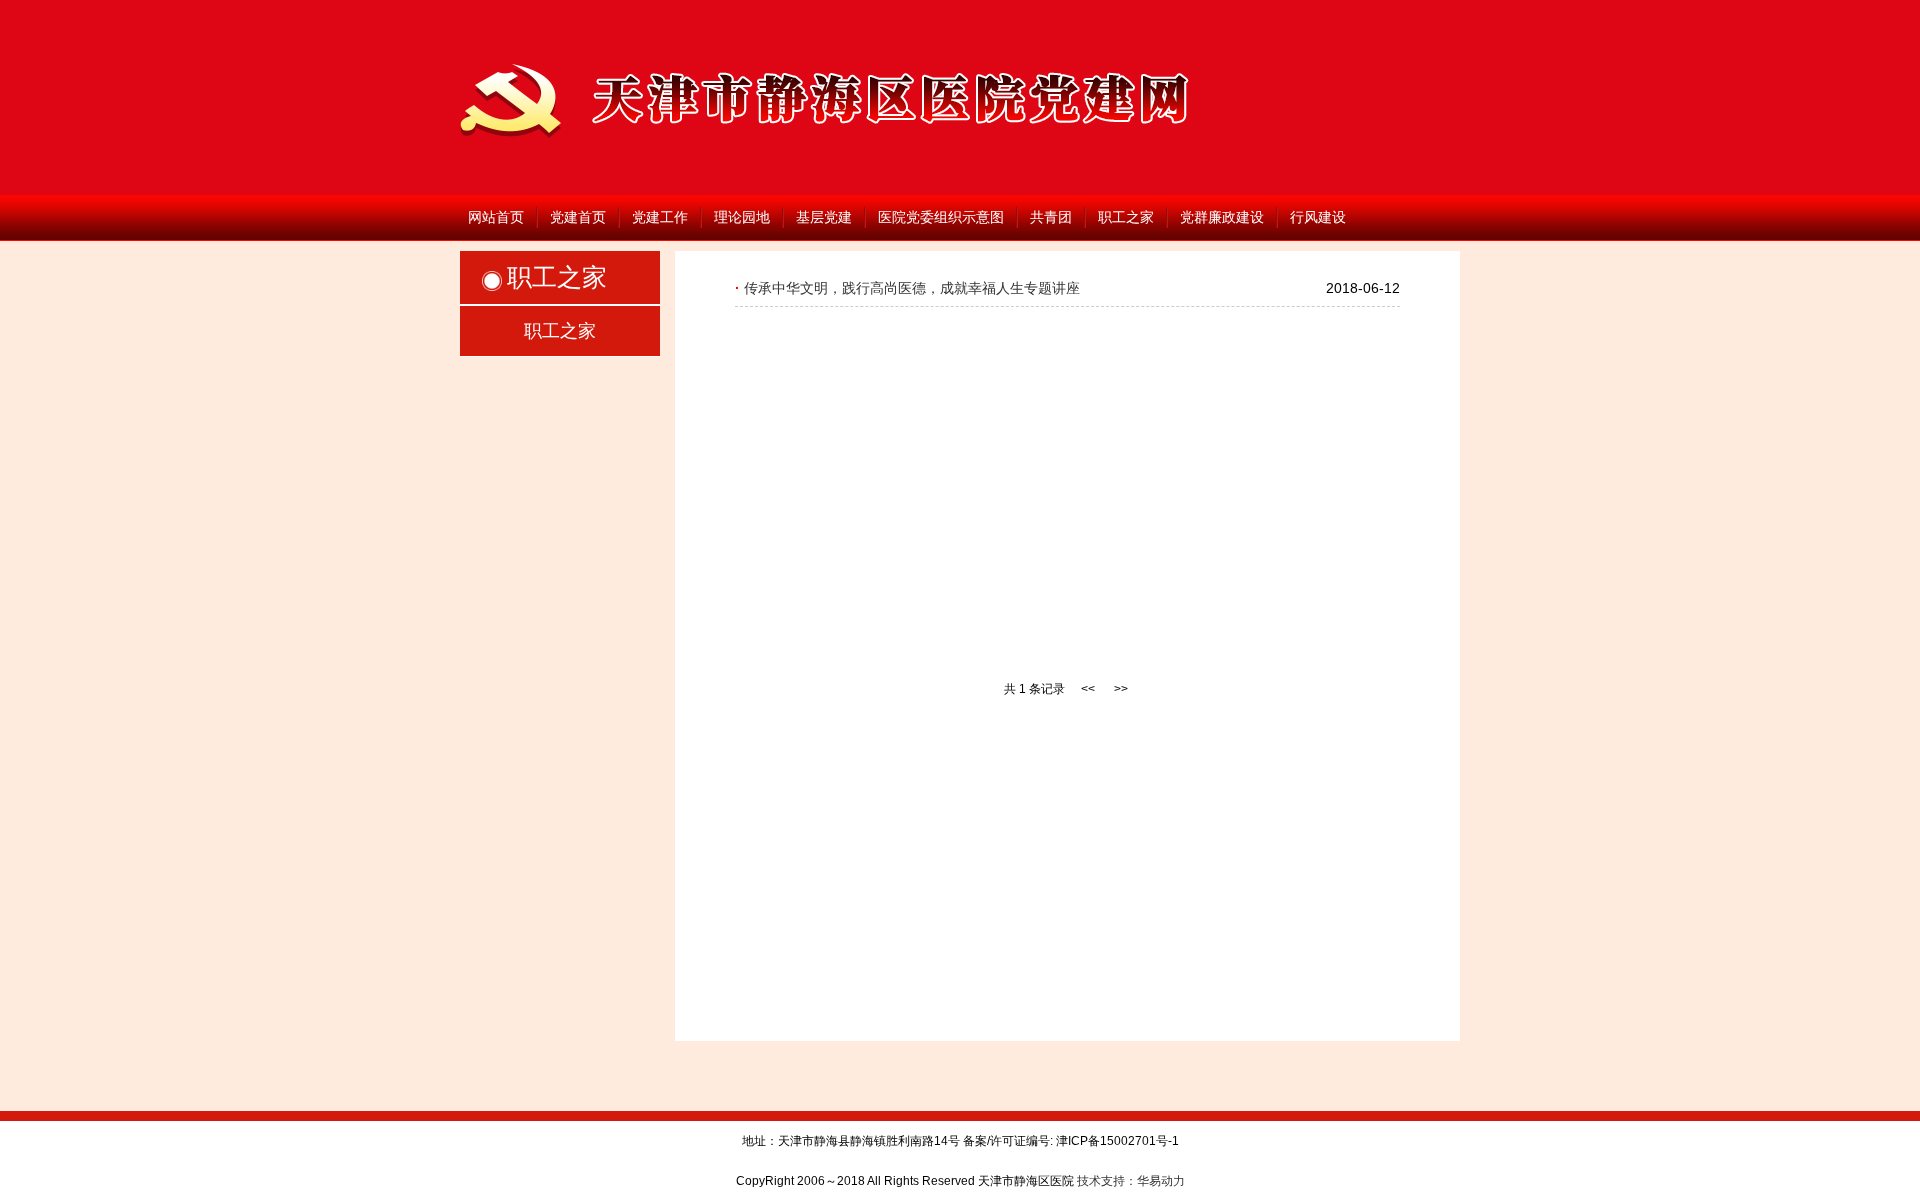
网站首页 (496, 217)
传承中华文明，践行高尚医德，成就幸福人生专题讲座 (912, 288)
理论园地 (742, 217)
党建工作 (660, 217)
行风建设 (1318, 217)
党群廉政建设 (1222, 217)
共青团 (1051, 217)
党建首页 (578, 217)
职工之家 (1126, 217)
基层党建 (824, 217)
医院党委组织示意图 (941, 217)
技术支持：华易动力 (1131, 1181)
